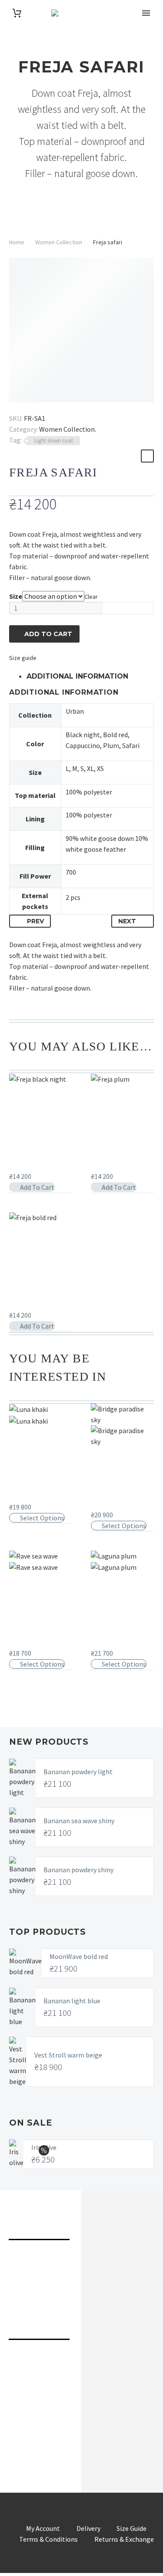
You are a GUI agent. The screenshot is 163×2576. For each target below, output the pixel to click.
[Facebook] (15, 406)
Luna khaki (27, 1498)
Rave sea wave (33, 1644)
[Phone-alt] (18, 2364)
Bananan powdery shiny (78, 1870)
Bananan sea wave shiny (79, 1821)
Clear (91, 597)
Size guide (23, 658)
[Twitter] (27, 406)
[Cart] (17, 13)
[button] (32, 1187)
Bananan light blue (72, 2001)
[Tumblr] (53, 406)
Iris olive (44, 2147)
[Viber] (100, 2433)
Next (127, 921)
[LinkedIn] (65, 406)
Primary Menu (146, 13)
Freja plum (108, 1167)
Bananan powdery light (78, 1772)
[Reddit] (78, 406)
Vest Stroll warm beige (68, 2055)
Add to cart (48, 634)
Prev (35, 921)
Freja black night (37, 1167)
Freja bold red (32, 1306)
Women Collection (59, 242)
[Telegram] (73, 2433)
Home (17, 242)
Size (16, 596)
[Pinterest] (40, 406)
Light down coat (54, 441)
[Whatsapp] (128, 2433)
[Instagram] (45, 2433)
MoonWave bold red (79, 1956)
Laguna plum (112, 1644)
